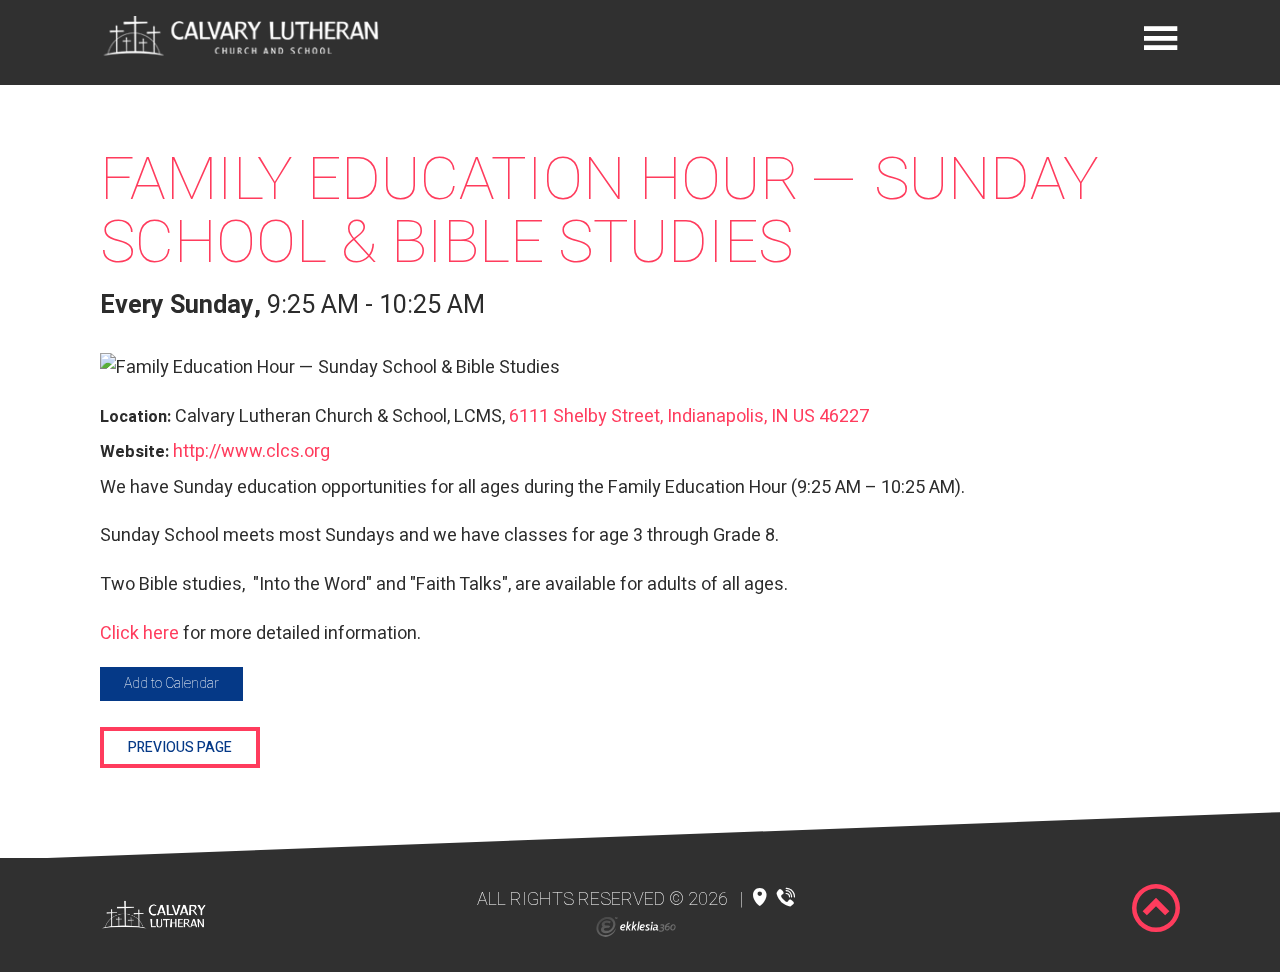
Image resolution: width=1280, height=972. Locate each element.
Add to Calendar (171, 683)
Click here (139, 633)
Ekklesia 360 (636, 927)
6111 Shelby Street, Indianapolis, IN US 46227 (689, 416)
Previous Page (180, 747)
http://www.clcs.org (251, 451)
